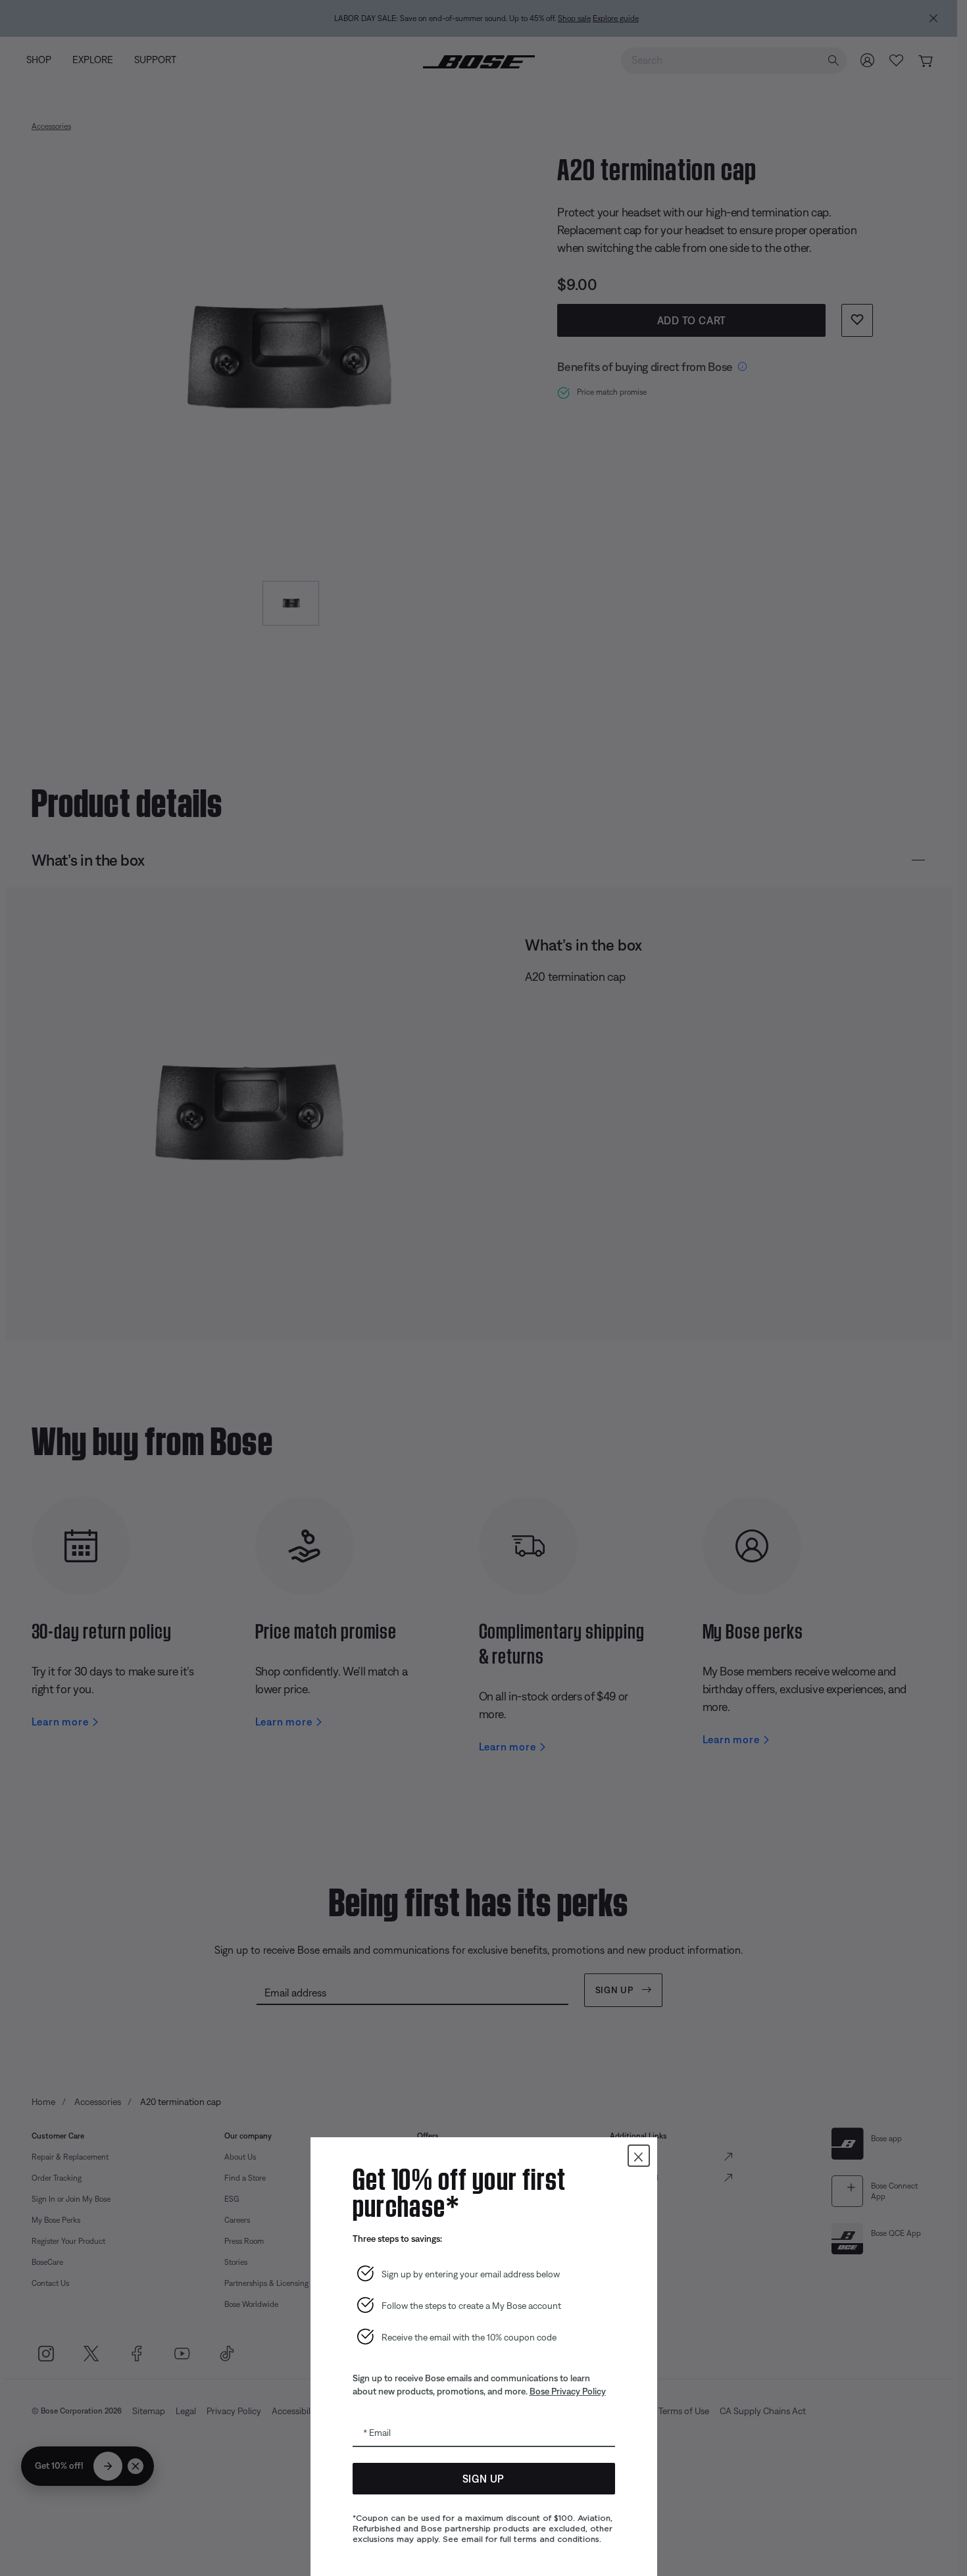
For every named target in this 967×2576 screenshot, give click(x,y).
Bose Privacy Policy (568, 2391)
